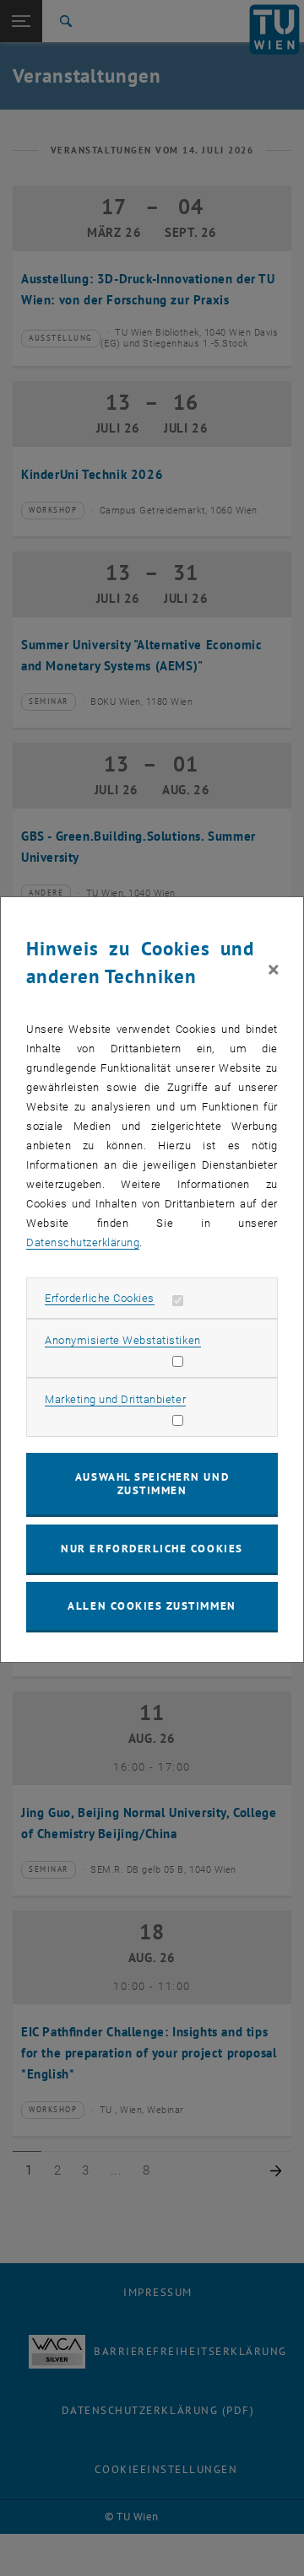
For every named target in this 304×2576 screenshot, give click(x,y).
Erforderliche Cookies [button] (100, 1298)
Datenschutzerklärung (83, 1242)
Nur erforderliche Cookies (152, 1549)
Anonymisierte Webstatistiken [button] (122, 1340)
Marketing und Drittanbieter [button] (115, 1399)
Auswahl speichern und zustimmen (152, 1484)
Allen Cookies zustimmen (152, 1606)
